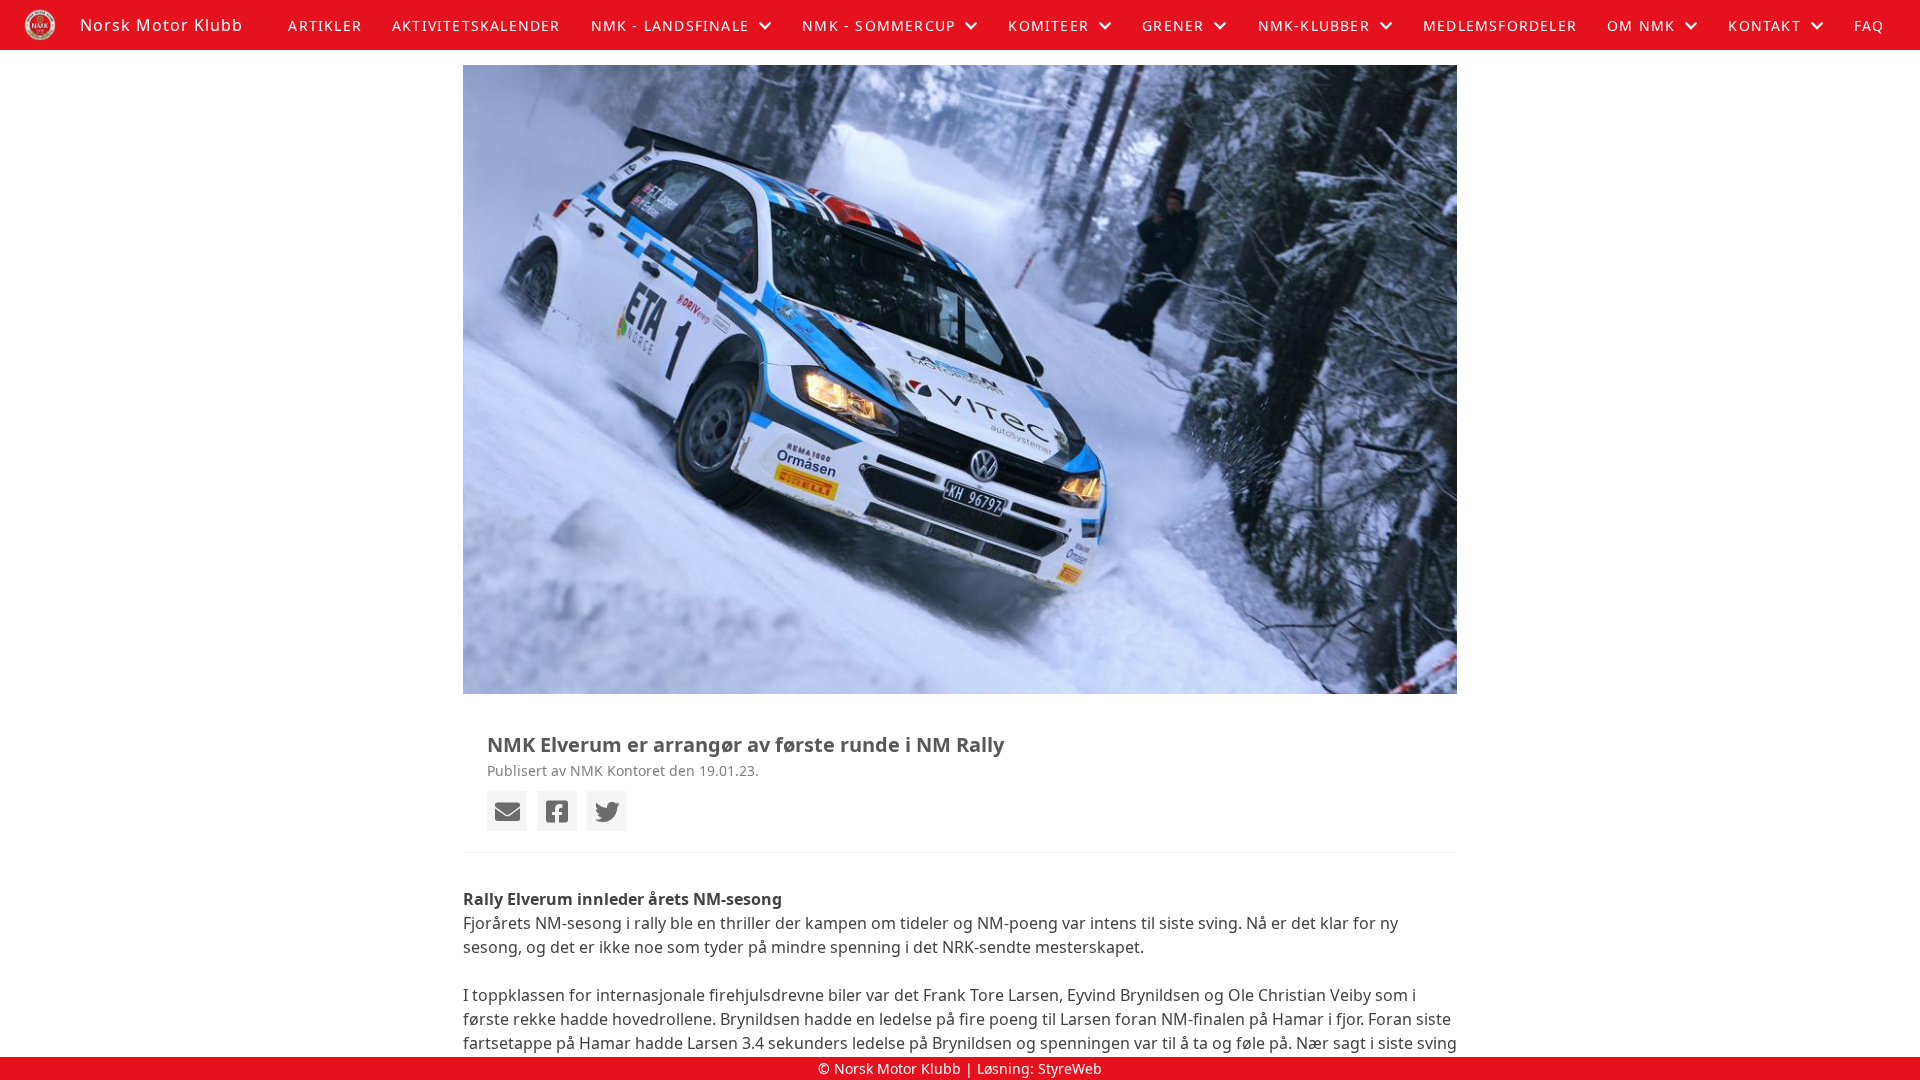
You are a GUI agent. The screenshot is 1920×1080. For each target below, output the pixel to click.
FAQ (1869, 25)
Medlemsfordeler (1500, 25)
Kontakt (1764, 25)
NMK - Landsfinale (670, 25)
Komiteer (1048, 25)
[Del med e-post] (507, 811)
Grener (1173, 25)
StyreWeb (1070, 1068)
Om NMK (1641, 25)
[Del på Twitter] (607, 811)
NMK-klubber (1314, 25)
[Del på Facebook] (557, 811)
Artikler (325, 25)
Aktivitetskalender (476, 25)
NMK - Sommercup (878, 25)
